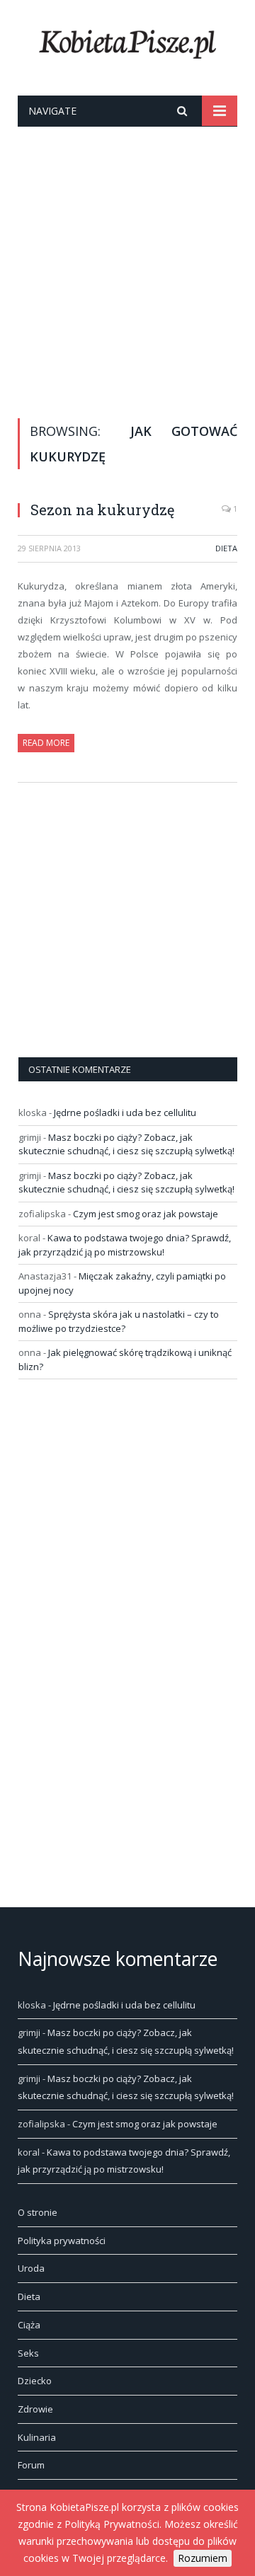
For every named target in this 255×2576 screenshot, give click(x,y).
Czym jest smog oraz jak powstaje (146, 1214)
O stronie (38, 2212)
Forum (31, 2465)
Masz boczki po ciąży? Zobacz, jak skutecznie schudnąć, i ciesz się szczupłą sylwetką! (126, 1144)
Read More (46, 743)
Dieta (226, 548)
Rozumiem (203, 2558)
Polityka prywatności (62, 2241)
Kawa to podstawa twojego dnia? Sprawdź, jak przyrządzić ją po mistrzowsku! (125, 1245)
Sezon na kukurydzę (102, 510)
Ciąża (29, 2325)
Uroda (31, 2268)
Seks (28, 2353)
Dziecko (35, 2381)
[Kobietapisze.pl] (127, 41)
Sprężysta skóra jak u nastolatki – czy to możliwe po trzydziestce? (119, 1321)
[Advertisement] (127, 261)
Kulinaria (37, 2437)
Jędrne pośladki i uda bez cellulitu (125, 1112)
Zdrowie (35, 2409)
